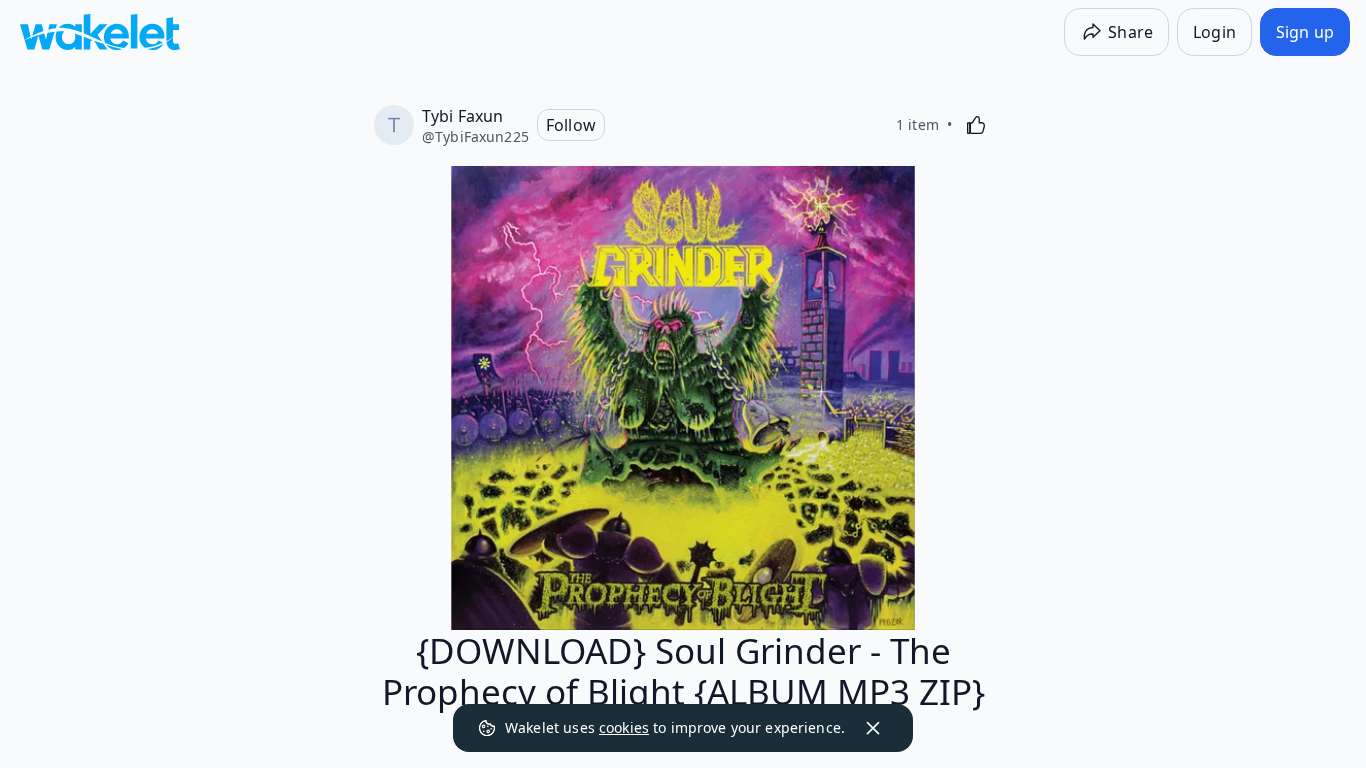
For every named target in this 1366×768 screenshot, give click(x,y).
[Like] (976, 125)
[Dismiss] (873, 728)
